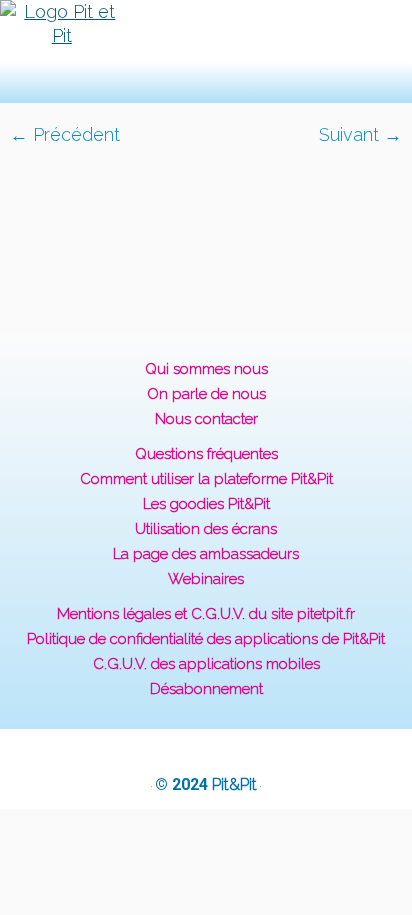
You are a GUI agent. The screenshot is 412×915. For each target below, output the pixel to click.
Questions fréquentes (206, 454)
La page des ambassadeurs (206, 554)
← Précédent (65, 134)
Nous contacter (206, 419)
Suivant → (360, 134)
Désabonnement (206, 689)
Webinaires (206, 579)
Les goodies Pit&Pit (206, 504)
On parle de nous (206, 394)
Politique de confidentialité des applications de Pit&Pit (206, 639)
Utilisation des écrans (206, 529)
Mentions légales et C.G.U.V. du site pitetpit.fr (206, 614)
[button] (175, 51)
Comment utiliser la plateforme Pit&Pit (206, 479)
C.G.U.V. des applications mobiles (206, 664)
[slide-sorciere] (206, 228)
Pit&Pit (234, 784)
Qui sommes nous (206, 369)
